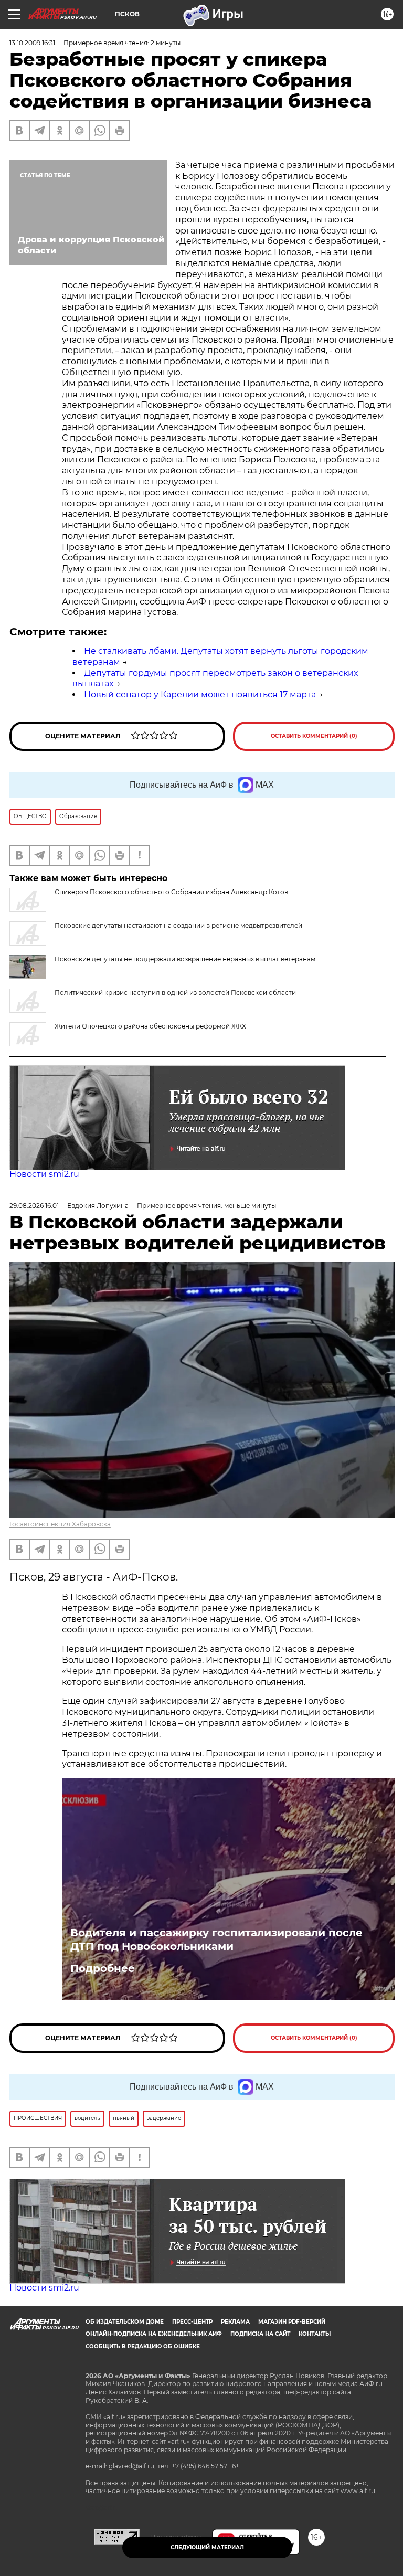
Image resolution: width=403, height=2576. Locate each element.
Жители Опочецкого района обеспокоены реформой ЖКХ (150, 1026)
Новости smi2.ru (44, 1174)
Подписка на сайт (260, 2334)
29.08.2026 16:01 (34, 1206)
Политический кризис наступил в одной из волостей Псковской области (175, 993)
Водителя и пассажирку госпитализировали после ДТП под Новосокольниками (216, 1939)
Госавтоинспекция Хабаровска (60, 1524)
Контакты (315, 2334)
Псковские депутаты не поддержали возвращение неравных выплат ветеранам (185, 959)
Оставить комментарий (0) (314, 736)
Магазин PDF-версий (292, 2322)
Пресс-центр (192, 2322)
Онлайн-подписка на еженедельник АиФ (154, 2334)
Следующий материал (207, 2547)
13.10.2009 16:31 (32, 43)
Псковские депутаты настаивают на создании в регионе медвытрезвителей (178, 925)
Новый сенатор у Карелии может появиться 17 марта (200, 695)
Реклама (235, 2322)
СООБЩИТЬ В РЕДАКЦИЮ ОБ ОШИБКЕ (143, 2346)
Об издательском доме (125, 2322)
